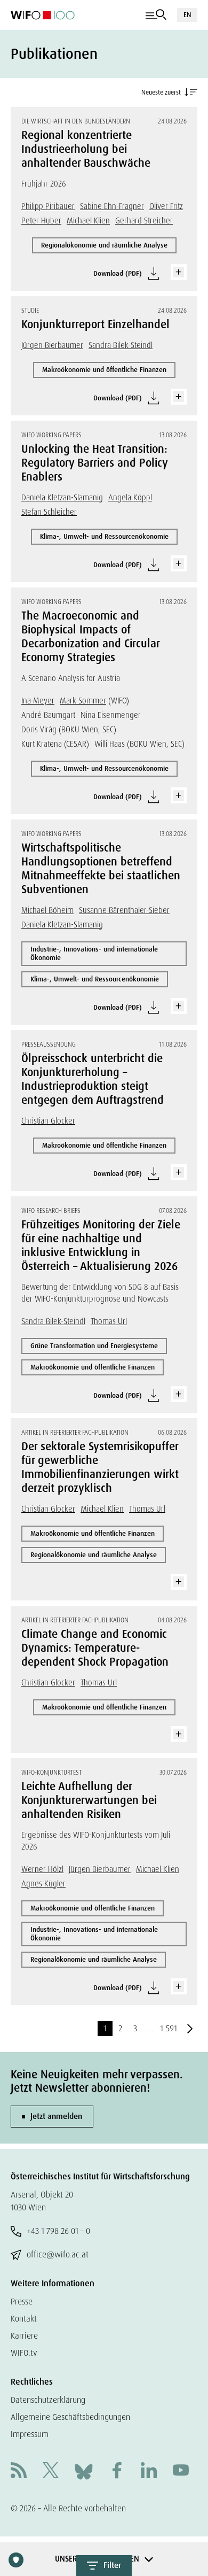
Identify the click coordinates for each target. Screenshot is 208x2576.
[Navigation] (156, 15)
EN (187, 15)
